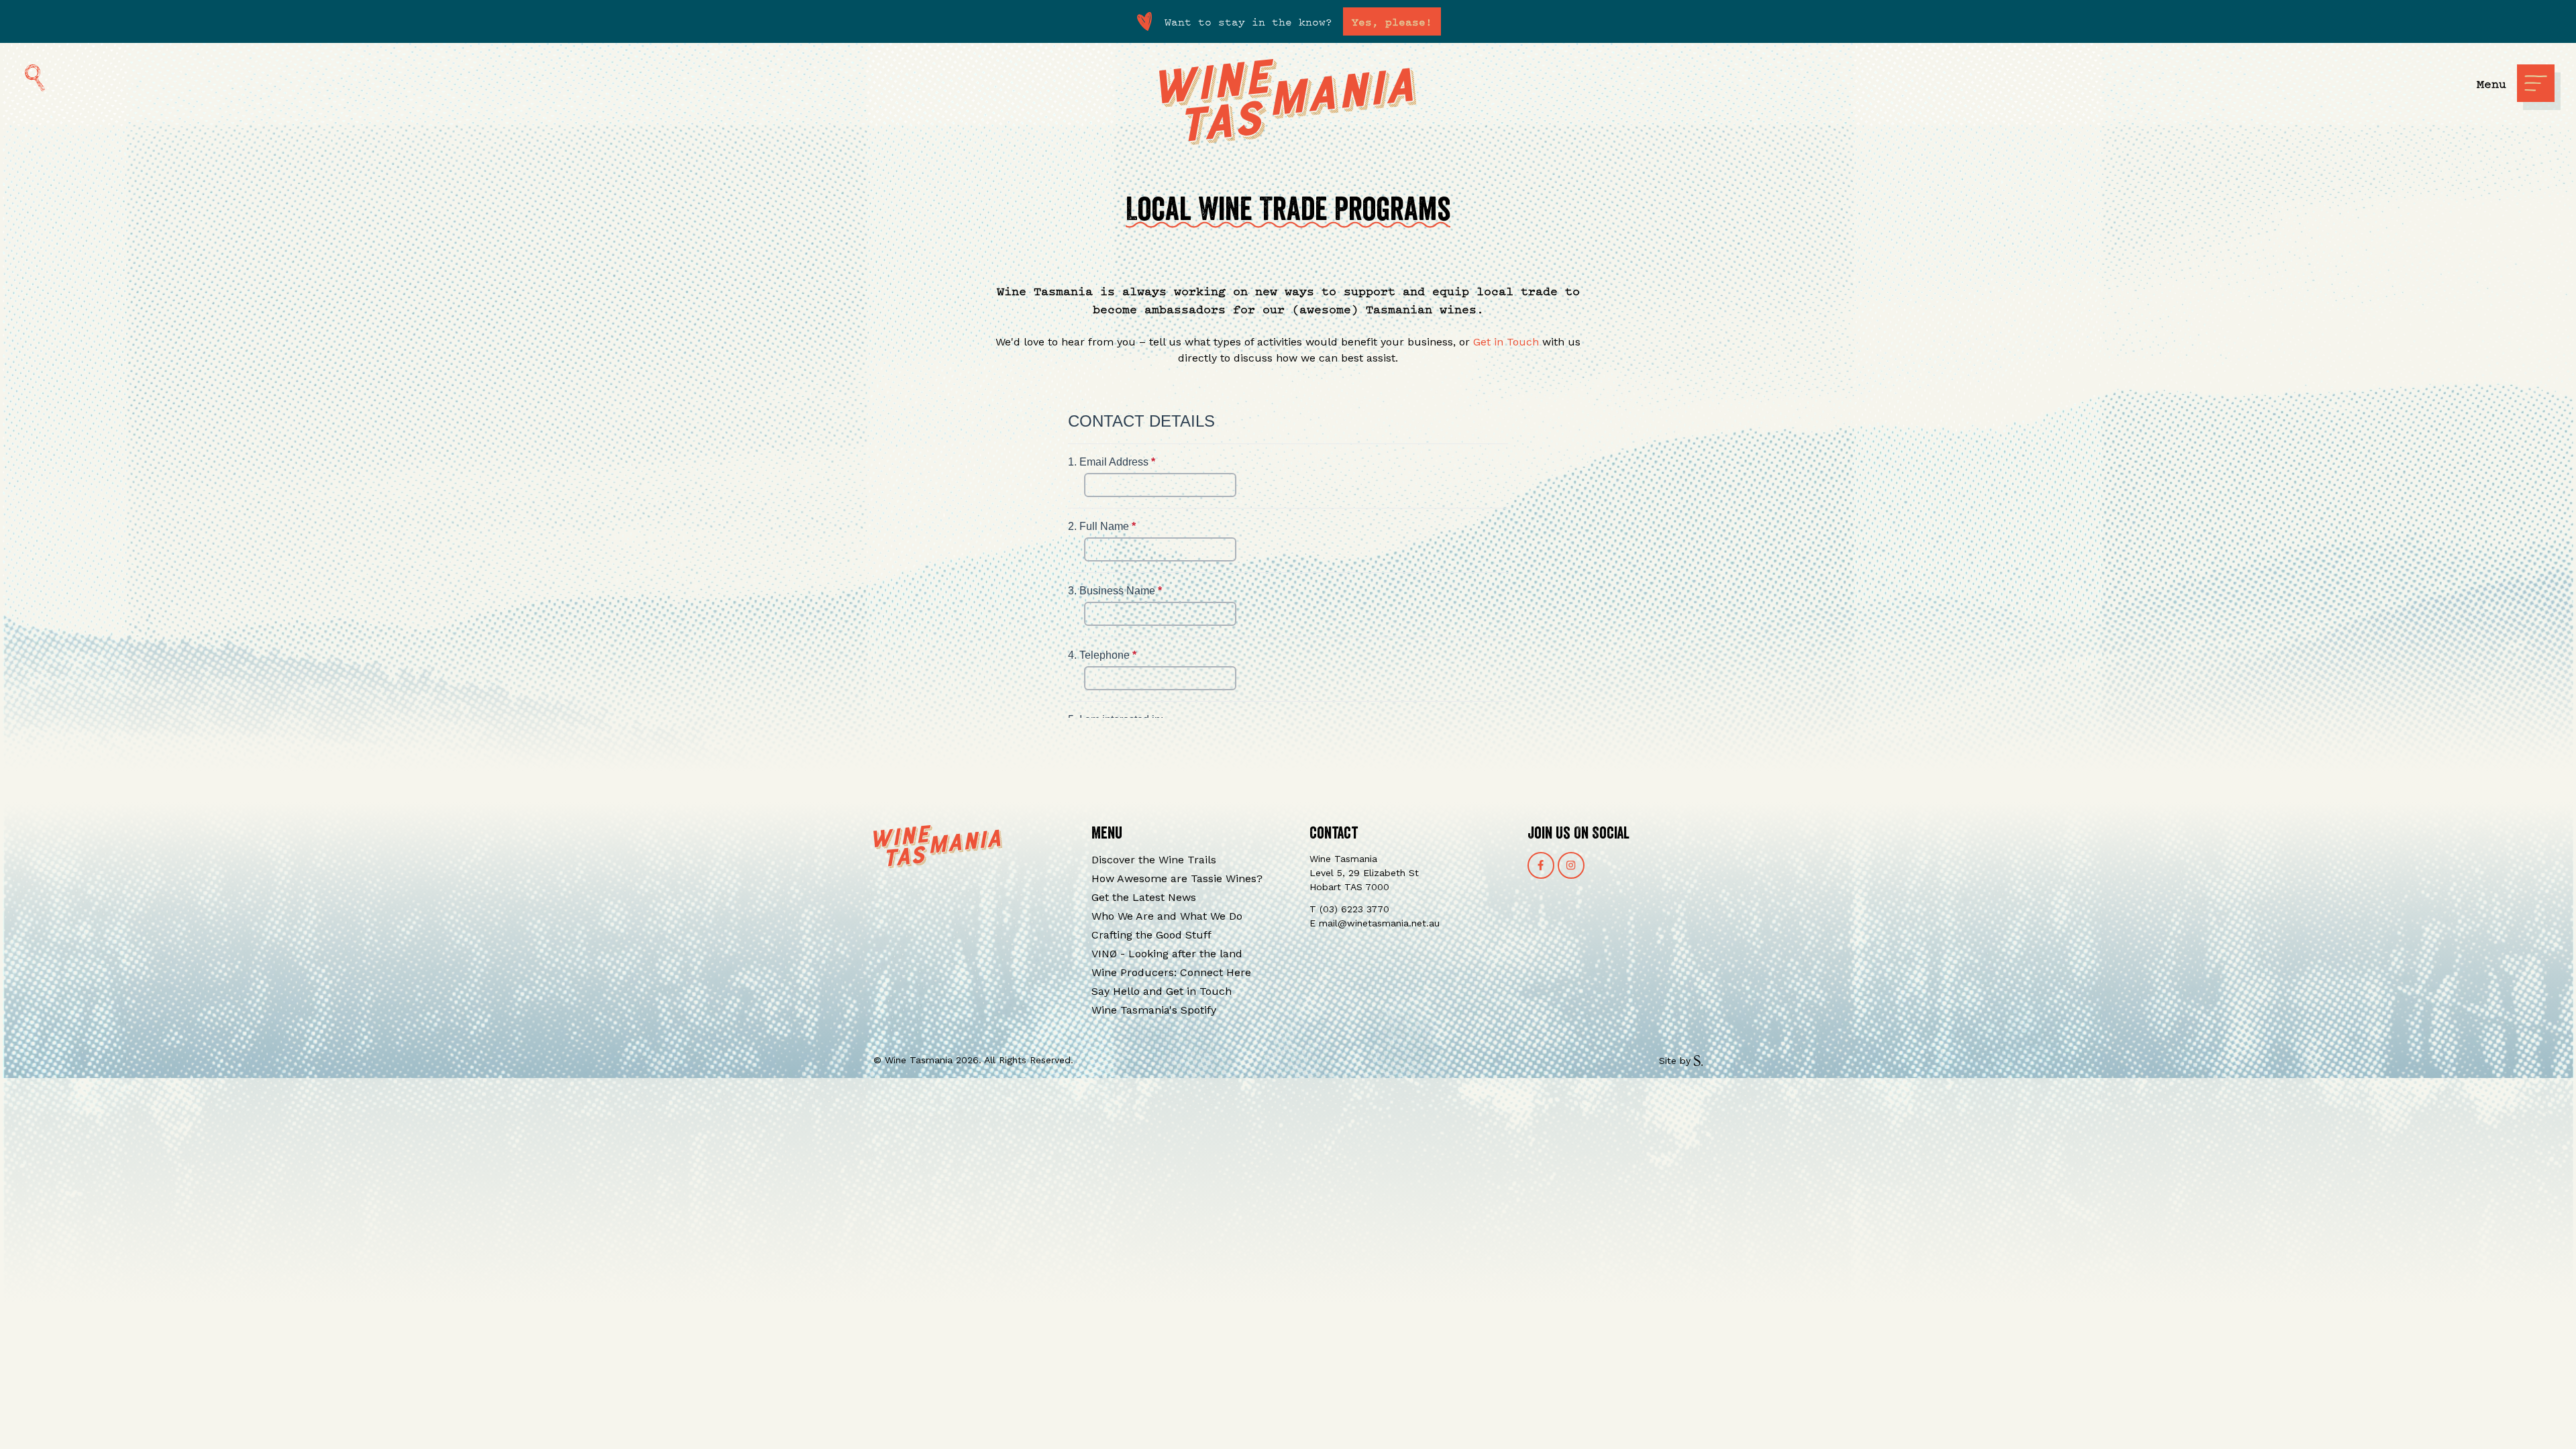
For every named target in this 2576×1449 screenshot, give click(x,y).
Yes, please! (1392, 21)
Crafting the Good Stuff (1151, 935)
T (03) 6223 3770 (1349, 909)
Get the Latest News (1144, 897)
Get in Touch (1506, 342)
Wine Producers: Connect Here (1171, 972)
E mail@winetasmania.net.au (1375, 923)
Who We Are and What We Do (1167, 916)
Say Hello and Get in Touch (1162, 991)
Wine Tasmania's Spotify (1154, 1010)
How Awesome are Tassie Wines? (1177, 878)
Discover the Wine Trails (1154, 860)
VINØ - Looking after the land (1167, 954)
